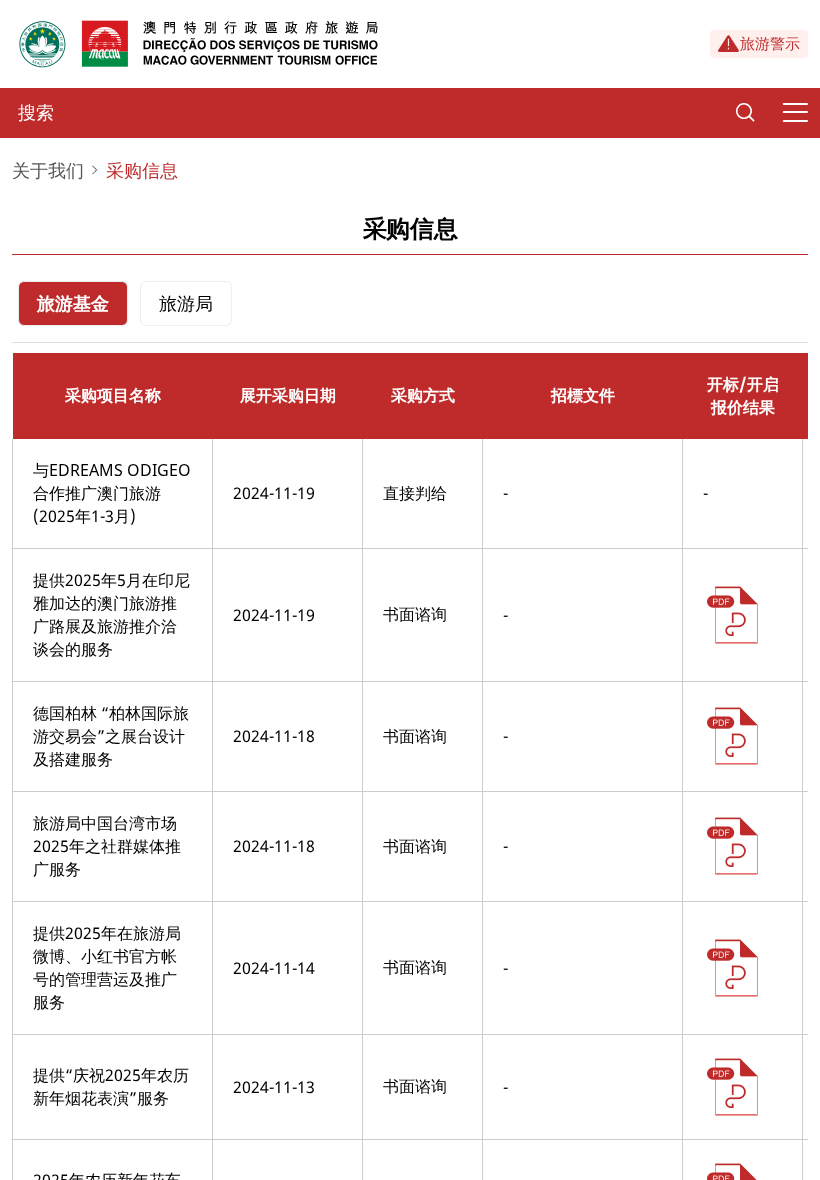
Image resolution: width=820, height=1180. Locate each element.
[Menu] (795, 113)
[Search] (745, 113)
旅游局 (186, 303)
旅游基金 (73, 303)
